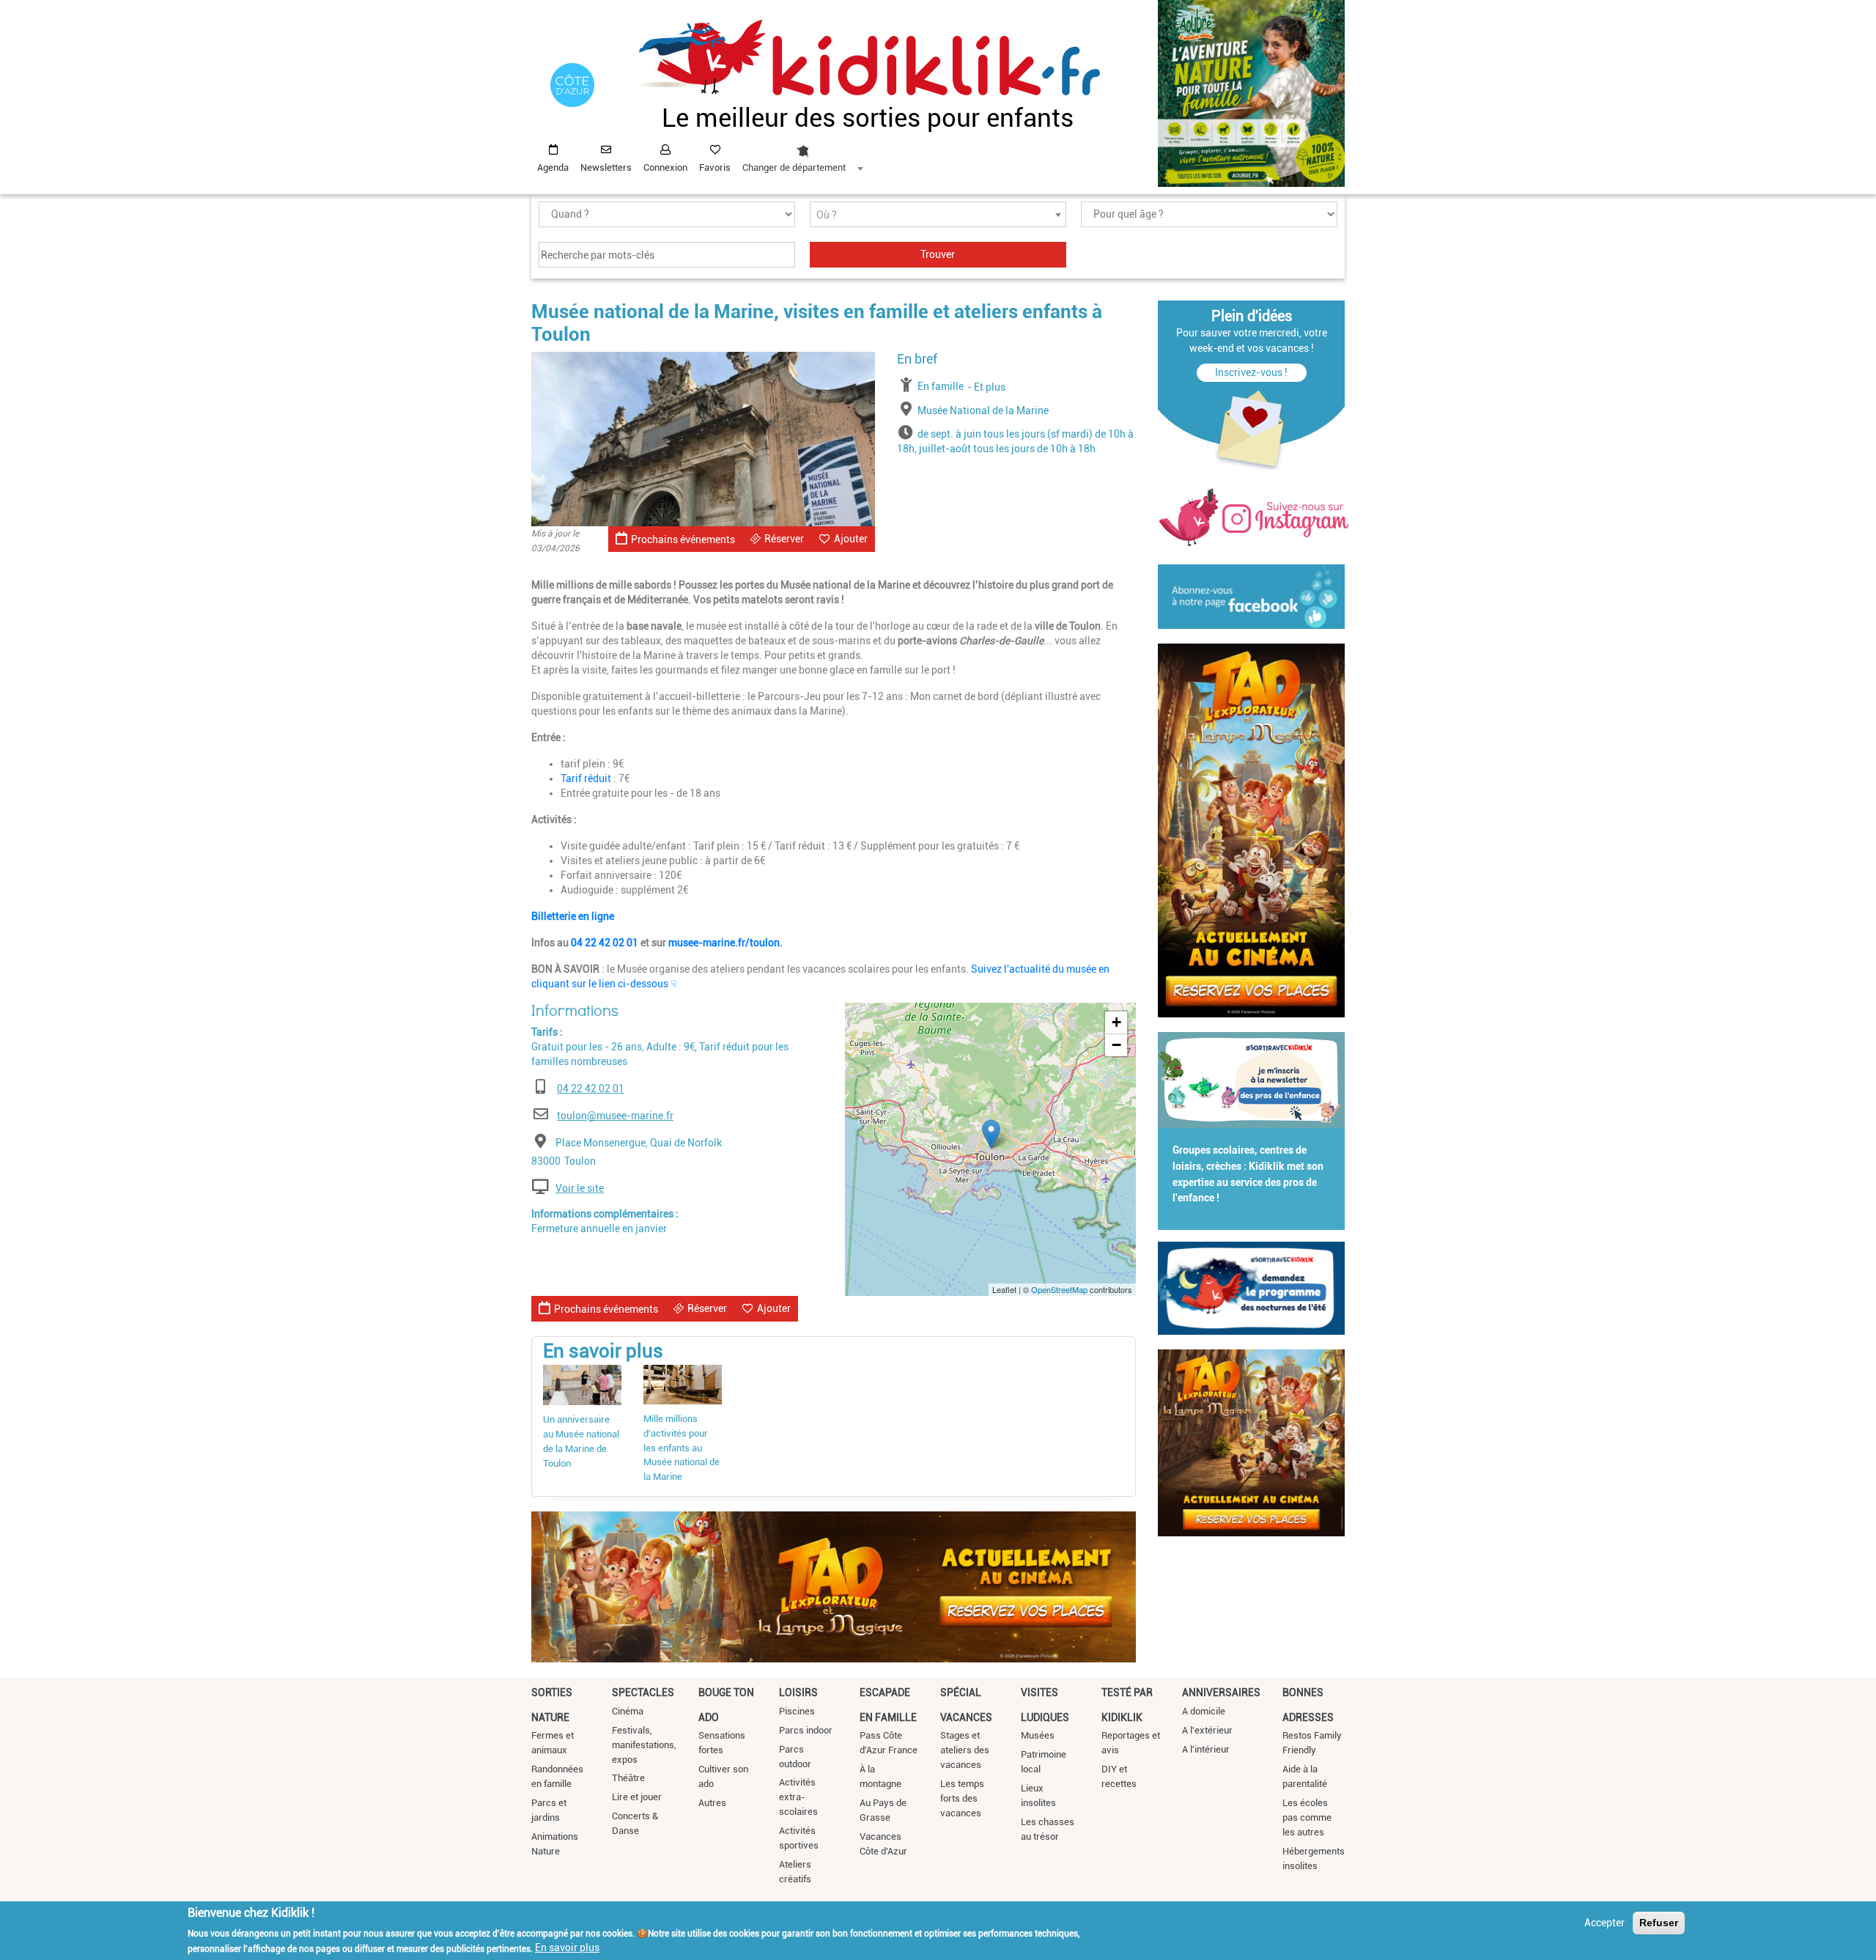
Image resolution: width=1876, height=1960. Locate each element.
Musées (1038, 1735)
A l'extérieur (1207, 1730)
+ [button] (1116, 1022)
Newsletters (606, 167)
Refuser (1659, 1923)
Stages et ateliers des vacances (965, 1750)
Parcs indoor (806, 1730)
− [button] (1116, 1045)
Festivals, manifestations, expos (644, 1745)
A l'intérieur (1206, 1749)
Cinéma (628, 1711)
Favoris (715, 167)
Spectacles (643, 1692)
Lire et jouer (637, 1797)
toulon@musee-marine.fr (615, 1116)
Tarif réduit (587, 778)
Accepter (1604, 1923)
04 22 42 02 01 (605, 943)
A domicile (1204, 1711)
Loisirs (798, 1692)
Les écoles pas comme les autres (1307, 1817)
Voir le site (580, 1188)
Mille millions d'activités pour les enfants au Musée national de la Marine (682, 1448)
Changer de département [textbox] (794, 167)
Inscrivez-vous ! (1251, 372)
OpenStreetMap (1059, 1289)
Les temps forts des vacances (962, 1798)
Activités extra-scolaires (798, 1797)
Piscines (797, 1711)
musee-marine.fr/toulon (724, 943)
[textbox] (938, 215)
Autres (712, 1803)
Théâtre (628, 1778)
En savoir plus (567, 1948)
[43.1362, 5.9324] (991, 1134)
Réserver (784, 539)
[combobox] (802, 155)
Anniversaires (1221, 1692)
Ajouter (851, 539)
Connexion (665, 167)
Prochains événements (683, 539)
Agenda (553, 167)
